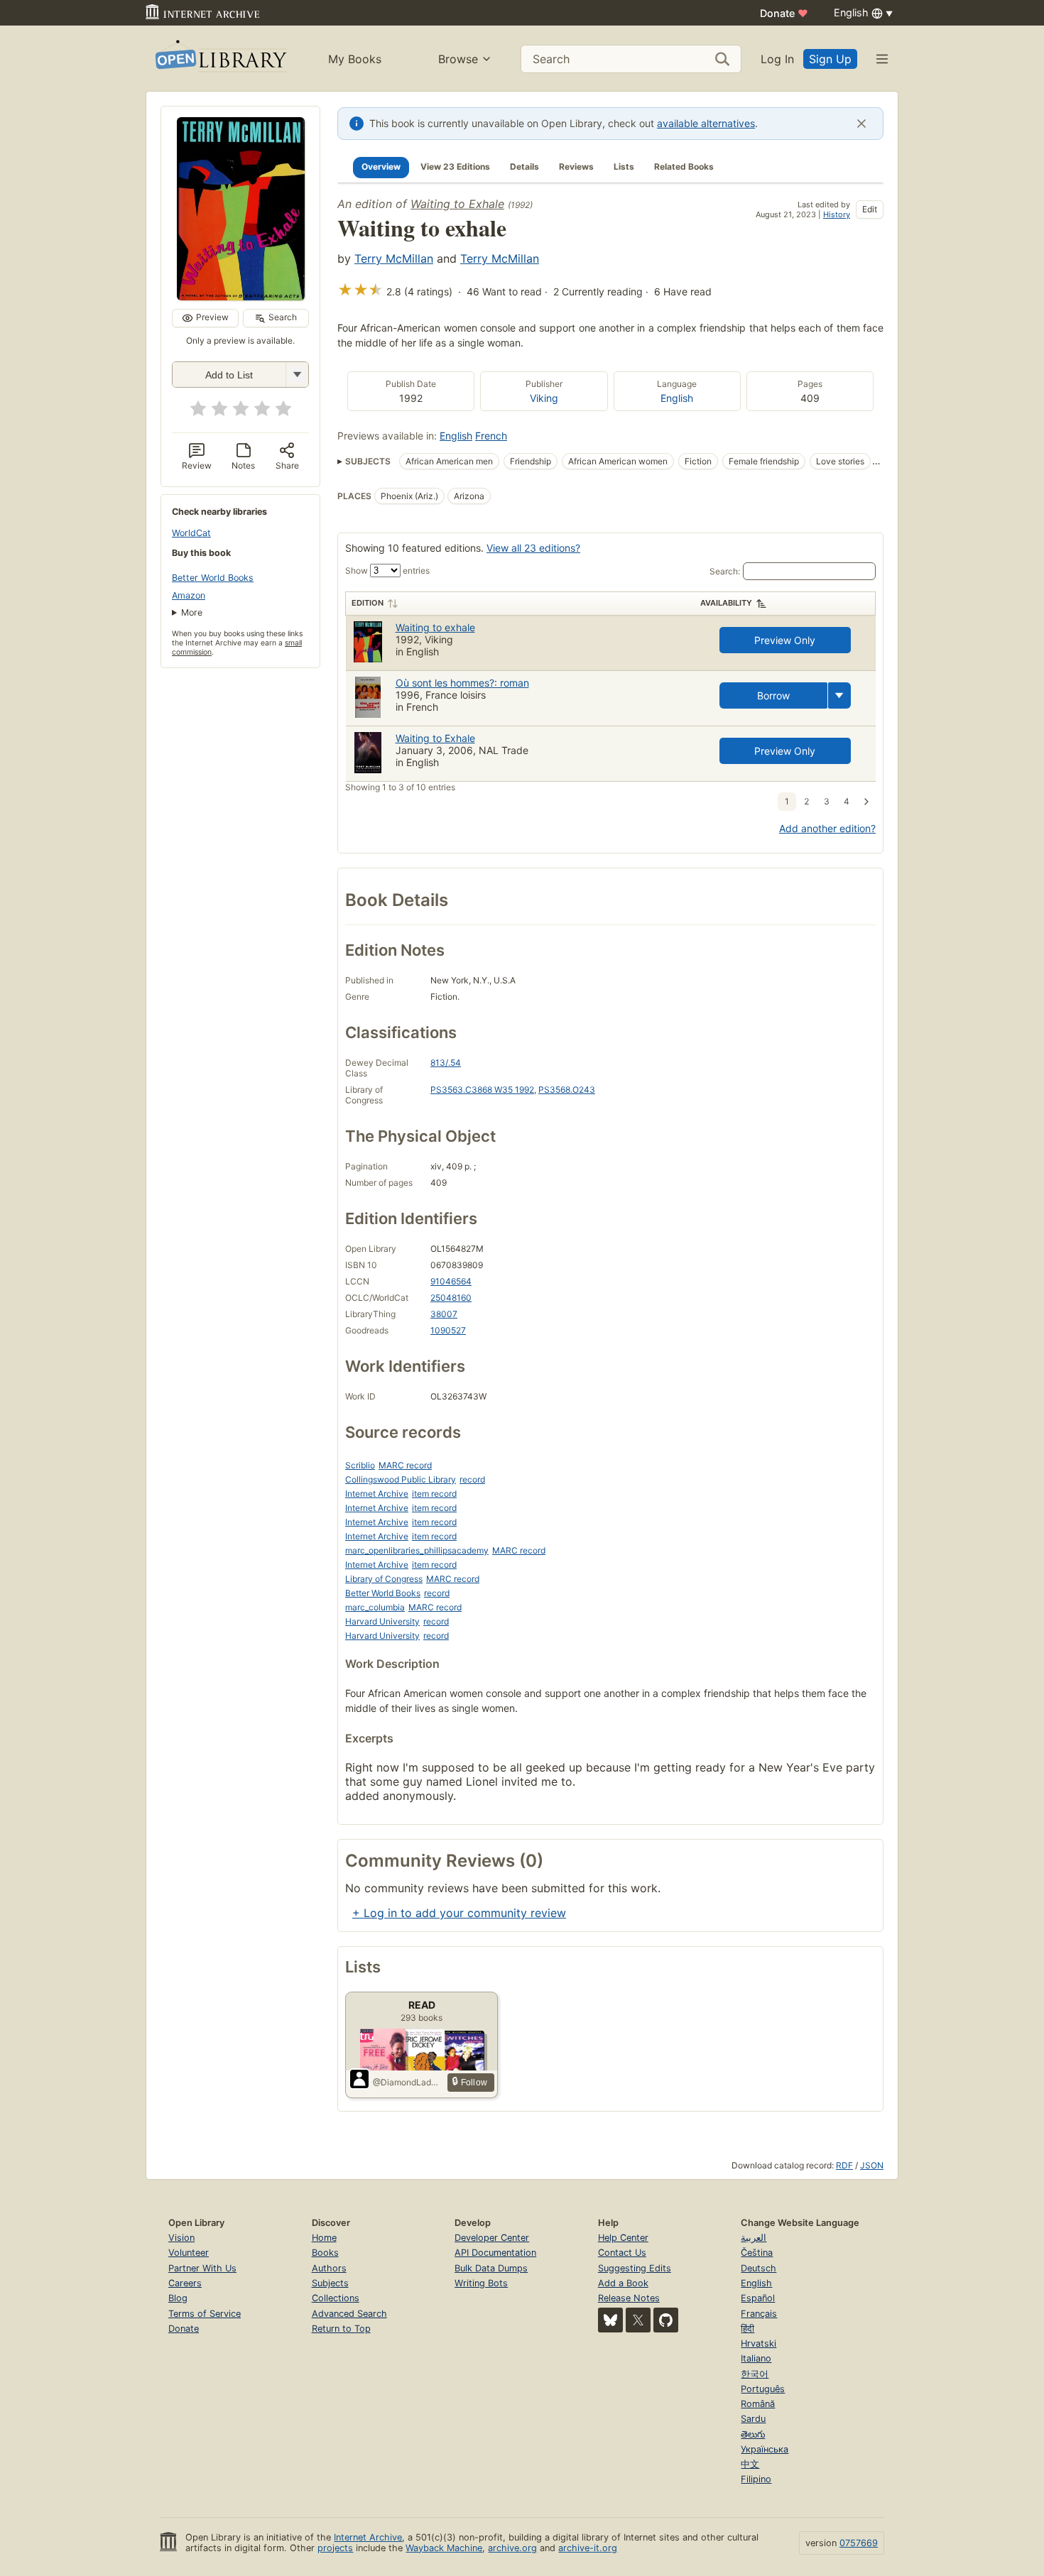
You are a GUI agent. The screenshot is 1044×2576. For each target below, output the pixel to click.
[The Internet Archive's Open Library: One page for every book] (220, 59)
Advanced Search (349, 2314)
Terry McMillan (394, 258)
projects (335, 2548)
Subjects (330, 2283)
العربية (754, 2238)
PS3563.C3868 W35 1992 (482, 1090)
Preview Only (785, 640)
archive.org (512, 2548)
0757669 (859, 2543)
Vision (181, 2238)
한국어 (755, 2374)
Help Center (623, 2238)
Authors (329, 2268)
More (192, 612)
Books (325, 2253)
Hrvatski (758, 2343)
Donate (784, 13)
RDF (844, 2165)
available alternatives (706, 123)
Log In (777, 59)
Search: (725, 571)
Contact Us (622, 2253)
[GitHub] (666, 2320)
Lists (624, 167)
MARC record (405, 1465)
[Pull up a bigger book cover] (241, 296)
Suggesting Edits (635, 2268)
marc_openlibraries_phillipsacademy (417, 1550)
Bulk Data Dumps (491, 2268)
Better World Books (213, 578)
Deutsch (758, 2268)
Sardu (753, 2419)
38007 (444, 1314)
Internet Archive (377, 1494)
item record (434, 1494)
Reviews (576, 167)
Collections (336, 2298)
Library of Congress (384, 1579)
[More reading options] (839, 695)
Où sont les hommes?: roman (462, 683)
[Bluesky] (610, 2320)
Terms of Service (205, 2314)
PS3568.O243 (567, 1090)
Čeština (757, 2253)
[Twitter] (638, 2320)
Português (763, 2389)
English (677, 398)
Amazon (189, 595)
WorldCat (191, 533)
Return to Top (341, 2329)
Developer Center (492, 2238)
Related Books (684, 167)
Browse (458, 59)
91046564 (451, 1281)
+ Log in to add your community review (459, 1913)
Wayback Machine (444, 2548)
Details (524, 167)
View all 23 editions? (533, 548)
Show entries (387, 571)
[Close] (861, 124)
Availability (726, 603)
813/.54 (446, 1063)
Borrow (773, 695)
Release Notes (629, 2298)
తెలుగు (753, 2434)
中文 (750, 2464)
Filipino (756, 2479)
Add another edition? (827, 828)
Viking (544, 398)
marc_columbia (375, 1607)
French (491, 436)
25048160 (451, 1298)
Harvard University (382, 1621)
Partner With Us (202, 2268)
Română (758, 2404)
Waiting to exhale (435, 627)
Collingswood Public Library (401, 1479)
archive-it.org (588, 2548)
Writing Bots (481, 2283)
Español (758, 2298)
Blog (178, 2298)
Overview (381, 167)
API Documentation (495, 2253)
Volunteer (189, 2253)
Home (324, 2238)
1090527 (448, 1330)
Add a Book (623, 2283)
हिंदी (747, 2329)
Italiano (756, 2358)
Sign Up (830, 59)
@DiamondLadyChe (407, 2082)
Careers (185, 2283)
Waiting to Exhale (457, 204)
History (837, 214)
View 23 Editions (455, 167)
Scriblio (360, 1465)
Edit (870, 209)
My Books (355, 59)
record (472, 1479)
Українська (765, 2449)
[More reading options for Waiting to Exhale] (297, 375)
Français (759, 2314)
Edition (368, 603)
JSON (872, 2165)
